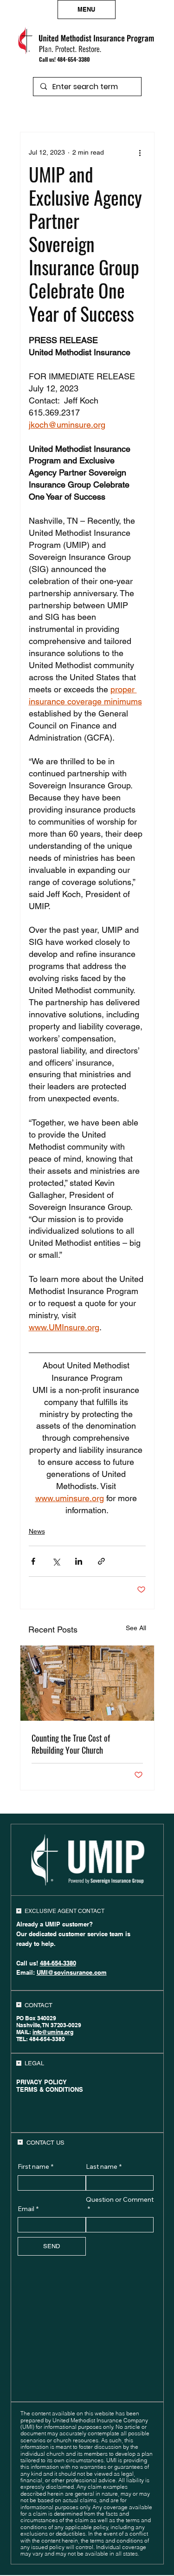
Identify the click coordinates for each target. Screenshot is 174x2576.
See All (136, 1628)
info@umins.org (53, 2032)
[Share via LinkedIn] (79, 1561)
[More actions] (140, 153)
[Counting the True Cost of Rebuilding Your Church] (87, 1683)
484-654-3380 (74, 59)
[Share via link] (101, 1561)
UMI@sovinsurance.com (72, 1972)
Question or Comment (120, 2204)
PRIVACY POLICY (42, 2082)
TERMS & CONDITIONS (50, 2089)
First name (35, 2166)
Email (28, 2209)
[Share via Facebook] (33, 1561)
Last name (104, 2166)
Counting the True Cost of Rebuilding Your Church (71, 1744)
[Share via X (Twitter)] (56, 1561)
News (37, 1531)
